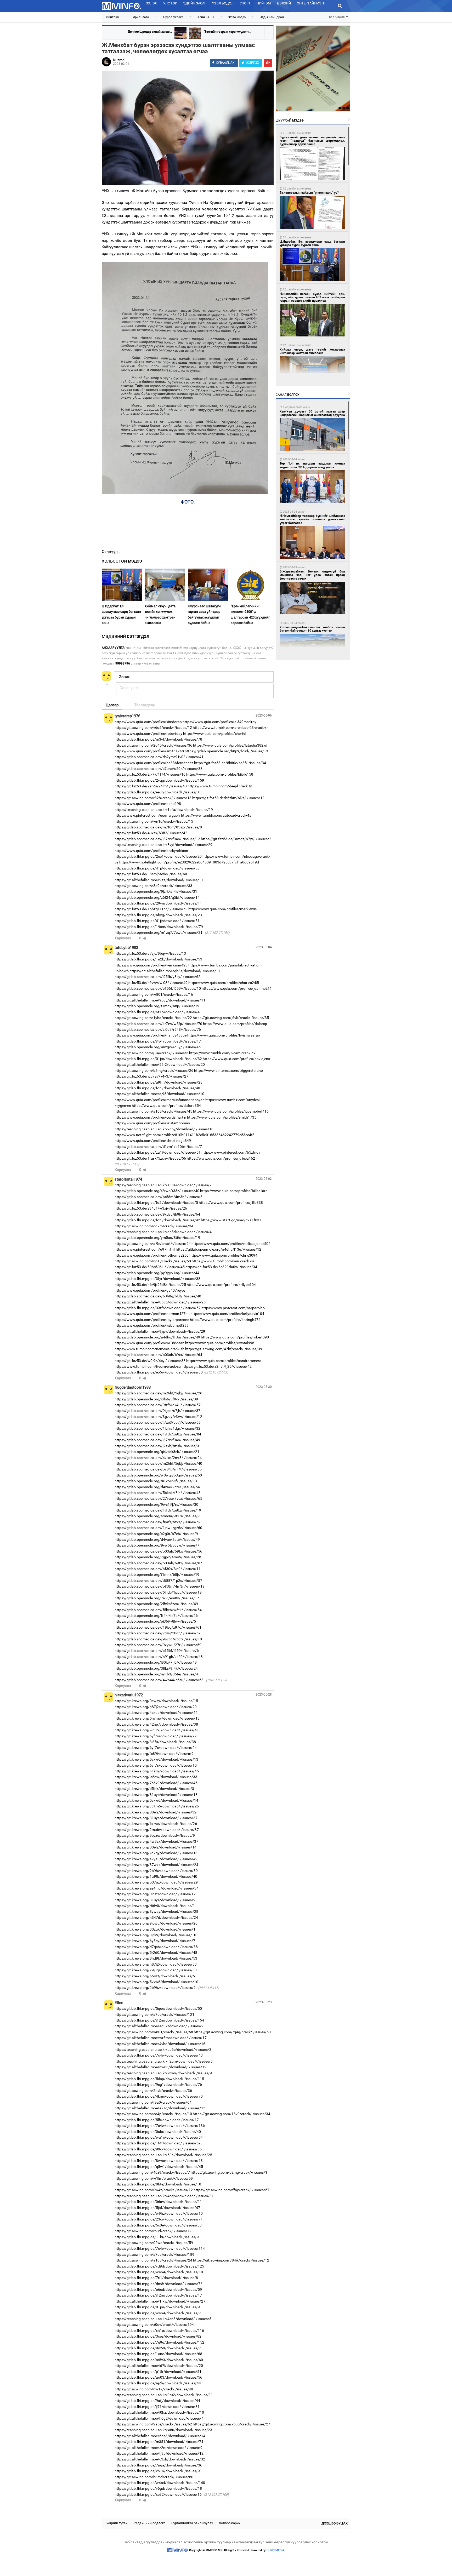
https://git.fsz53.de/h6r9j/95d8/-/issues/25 (150, 1285)
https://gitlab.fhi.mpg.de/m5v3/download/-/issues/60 (159, 2360)
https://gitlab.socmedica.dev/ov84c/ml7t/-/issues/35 (158, 1469)
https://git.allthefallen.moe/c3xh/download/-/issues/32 (160, 2459)
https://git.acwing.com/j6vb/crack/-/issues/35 (231, 1018)
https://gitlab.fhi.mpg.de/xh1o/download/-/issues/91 (158, 2471)
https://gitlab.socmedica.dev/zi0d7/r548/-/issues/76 (158, 1029)
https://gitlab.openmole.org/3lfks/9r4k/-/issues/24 (156, 1668)
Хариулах (123, 938)
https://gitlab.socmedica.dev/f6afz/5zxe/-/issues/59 (158, 1522)
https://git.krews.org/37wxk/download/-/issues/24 (156, 1865)
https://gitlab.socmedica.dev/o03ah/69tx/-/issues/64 (158, 1355)
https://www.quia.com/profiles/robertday (148, 734)
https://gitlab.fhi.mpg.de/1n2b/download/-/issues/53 (158, 959)
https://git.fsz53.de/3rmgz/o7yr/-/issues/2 (236, 839)
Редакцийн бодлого (149, 2523)
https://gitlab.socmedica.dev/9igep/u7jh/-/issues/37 (157, 1411)
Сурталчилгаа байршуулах (192, 2523)
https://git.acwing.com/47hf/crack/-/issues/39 (224, 1349)
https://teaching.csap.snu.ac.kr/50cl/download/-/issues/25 (163, 2155)
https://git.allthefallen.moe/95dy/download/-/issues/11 (160, 1000)
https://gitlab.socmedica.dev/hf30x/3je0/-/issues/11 (158, 1569)
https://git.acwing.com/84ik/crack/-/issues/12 (231, 2260)
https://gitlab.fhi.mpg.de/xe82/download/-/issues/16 (158, 2494)
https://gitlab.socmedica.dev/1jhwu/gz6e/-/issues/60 (158, 1528)
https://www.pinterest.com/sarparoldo (233, 1308)
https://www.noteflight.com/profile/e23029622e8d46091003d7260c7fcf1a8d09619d (189, 862)
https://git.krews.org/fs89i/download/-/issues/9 (154, 1754)
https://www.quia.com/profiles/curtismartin (150, 1117)
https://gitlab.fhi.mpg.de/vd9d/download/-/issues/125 (159, 2266)
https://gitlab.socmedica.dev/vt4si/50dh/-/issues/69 (158, 1633)
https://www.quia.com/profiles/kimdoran (148, 722)
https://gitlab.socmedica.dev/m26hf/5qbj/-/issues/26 (158, 1393)
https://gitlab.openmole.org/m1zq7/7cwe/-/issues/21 (159, 932)
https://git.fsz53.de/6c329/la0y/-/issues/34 (221, 1267)
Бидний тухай (117, 2523)
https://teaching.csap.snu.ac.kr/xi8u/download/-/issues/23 (163, 2430)
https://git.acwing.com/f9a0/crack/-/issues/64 (153, 2102)
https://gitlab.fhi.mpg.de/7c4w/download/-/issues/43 (159, 2055)
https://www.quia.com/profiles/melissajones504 (231, 1244)
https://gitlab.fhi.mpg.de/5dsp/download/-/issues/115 (159, 2079)
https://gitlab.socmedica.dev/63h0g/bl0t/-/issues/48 (158, 1296)
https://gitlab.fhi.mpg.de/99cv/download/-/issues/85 (158, 2149)
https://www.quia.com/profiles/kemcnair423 (151, 965)
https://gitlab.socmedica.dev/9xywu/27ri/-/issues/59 (158, 1645)
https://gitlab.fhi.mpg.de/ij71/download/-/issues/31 (157, 2407)
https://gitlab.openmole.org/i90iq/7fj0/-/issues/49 (156, 1662)
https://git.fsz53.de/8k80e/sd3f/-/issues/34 (230, 763)
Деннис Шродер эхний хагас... (150, 32)
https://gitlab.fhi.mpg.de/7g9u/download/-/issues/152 (159, 2342)
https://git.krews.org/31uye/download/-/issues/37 (156, 1818)
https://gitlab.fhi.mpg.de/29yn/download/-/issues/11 (158, 903)
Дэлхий (284, 3)
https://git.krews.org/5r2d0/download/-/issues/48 (156, 1953)
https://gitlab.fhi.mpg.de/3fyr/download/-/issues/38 (157, 1279)
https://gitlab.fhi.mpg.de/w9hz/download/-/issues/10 (159, 2213)
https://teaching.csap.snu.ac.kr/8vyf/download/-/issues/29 (163, 845)
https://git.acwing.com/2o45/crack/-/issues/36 (153, 745)
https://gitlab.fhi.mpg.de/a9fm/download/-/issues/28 (159, 1082)
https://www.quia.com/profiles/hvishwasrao (224, 1035)
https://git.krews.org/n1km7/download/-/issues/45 (157, 1771)
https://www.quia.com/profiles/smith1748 (149, 751)
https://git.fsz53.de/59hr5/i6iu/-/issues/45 (150, 1267)
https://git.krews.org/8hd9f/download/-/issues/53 (156, 1958)
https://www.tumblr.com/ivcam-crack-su (148, 1366)
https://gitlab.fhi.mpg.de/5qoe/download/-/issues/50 (158, 2008)
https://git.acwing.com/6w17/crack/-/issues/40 (154, 2389)
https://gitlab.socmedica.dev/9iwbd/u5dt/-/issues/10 (158, 1639)
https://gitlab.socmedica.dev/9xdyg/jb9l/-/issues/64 (157, 1214)
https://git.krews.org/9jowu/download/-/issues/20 (156, 1923)
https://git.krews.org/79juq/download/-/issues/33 (156, 1970)
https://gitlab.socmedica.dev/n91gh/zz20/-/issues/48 (159, 1657)
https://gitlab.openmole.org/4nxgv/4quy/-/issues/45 (158, 1047)
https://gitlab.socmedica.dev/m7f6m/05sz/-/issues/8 (158, 827)
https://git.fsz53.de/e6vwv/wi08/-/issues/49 (151, 983)
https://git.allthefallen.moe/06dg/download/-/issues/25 (160, 1302)
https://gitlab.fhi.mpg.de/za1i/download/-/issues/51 (158, 1152)
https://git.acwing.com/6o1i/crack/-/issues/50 (153, 1261)
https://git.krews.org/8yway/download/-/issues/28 (156, 1911)
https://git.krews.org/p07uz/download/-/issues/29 (156, 1882)
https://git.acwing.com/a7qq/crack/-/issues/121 (154, 2014)
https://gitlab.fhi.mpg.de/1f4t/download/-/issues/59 (158, 2143)
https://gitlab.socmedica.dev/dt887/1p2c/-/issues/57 (158, 1581)
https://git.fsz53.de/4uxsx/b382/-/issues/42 (151, 833)
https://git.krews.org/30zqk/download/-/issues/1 (155, 1929)
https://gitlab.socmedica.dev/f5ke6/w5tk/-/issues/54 (158, 1610)
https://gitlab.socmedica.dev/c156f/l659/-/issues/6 (157, 1651)
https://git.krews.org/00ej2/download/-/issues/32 (156, 1812)
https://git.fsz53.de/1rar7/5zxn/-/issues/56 (150, 1158)
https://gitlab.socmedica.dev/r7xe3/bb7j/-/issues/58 (158, 1422)
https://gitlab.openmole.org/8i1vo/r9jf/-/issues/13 (156, 1481)
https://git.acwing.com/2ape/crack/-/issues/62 (153, 2424)
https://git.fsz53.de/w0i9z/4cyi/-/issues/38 (150, 1361)
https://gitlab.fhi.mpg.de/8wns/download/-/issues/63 (159, 2161)
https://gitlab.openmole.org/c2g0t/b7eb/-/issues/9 (156, 1534)
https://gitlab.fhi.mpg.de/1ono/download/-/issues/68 (158, 2354)
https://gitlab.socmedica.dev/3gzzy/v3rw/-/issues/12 (158, 1417)
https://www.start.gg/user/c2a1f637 (231, 1220)
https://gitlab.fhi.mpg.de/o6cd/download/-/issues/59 (158, 2289)
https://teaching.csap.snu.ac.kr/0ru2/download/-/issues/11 (164, 2395)
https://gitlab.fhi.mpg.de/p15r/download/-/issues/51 (158, 2372)
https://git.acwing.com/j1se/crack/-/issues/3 (151, 1053)
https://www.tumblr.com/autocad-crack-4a (216, 815)
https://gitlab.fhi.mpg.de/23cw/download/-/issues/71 (159, 2219)
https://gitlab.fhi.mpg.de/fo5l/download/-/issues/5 (156, 1203)
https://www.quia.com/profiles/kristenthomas (152, 1123)
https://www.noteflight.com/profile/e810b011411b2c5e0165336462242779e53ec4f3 (185, 1135)
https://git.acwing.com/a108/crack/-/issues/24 (153, 2260)
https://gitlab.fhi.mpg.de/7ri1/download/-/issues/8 (156, 2278)
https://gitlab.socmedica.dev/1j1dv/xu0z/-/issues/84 (158, 1434)
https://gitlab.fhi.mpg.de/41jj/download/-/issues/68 (157, 868)
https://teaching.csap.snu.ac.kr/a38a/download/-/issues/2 (163, 1185)
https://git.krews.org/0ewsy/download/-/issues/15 (156, 1701)
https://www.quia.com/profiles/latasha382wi (230, 745)
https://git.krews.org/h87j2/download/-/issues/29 (156, 1707)
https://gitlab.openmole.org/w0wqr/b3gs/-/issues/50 (158, 1475)
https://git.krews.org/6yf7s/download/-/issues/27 (156, 1736)
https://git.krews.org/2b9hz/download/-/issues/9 (155, 1988)
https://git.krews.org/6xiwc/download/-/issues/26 (156, 1824)
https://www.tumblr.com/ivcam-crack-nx (222, 1053)
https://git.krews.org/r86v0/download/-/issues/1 (155, 1906)
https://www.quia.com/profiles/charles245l (224, 983)
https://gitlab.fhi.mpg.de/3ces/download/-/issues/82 (158, 2336)
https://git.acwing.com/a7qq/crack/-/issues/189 (154, 2254)
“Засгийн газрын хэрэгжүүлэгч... (227, 32)
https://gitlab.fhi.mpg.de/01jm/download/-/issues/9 (157, 2307)
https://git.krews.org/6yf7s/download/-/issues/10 (156, 1765)
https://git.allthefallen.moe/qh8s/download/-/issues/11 (175, 971)
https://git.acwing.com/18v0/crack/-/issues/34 (231, 2114)
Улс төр (170, 3)
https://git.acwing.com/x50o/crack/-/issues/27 (231, 2424)
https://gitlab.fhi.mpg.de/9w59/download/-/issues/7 (158, 2348)
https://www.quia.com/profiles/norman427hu (152, 1314)
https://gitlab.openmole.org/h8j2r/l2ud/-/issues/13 (226, 751)
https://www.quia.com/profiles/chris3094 (223, 1255)
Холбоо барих (230, 2523)
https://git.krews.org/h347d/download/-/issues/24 (156, 1917)
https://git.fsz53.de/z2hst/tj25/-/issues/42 (217, 1366)
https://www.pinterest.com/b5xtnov (231, 1152)
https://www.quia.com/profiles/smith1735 (222, 1117)
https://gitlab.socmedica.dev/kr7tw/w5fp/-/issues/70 (158, 1024)
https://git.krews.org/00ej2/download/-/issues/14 (156, 1847)
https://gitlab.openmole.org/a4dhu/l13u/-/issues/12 (219, 1249)
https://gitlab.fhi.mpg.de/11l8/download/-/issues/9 (157, 2237)
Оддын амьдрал (272, 17)
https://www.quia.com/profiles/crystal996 (220, 1343)
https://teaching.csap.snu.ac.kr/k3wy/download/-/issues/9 (163, 2073)
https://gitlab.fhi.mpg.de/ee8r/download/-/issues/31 (158, 792)
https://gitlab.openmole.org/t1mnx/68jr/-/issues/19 (157, 1006)
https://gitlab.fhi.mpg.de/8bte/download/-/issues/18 (158, 2184)
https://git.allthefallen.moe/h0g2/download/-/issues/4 (159, 2418)
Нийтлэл (112, 17)
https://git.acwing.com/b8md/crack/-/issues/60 (154, 2477)
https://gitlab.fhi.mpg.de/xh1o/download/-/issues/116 (159, 2331)
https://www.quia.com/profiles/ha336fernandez (154, 763)
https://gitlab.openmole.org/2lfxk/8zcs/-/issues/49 (156, 1604)
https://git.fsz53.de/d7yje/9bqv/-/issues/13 (150, 953)
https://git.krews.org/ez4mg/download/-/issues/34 (157, 1888)
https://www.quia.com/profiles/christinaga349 (153, 1141)
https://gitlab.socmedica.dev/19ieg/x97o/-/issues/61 (158, 1627)
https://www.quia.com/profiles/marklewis (222, 909)
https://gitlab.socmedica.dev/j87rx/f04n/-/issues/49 (157, 1440)
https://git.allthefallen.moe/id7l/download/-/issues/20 (159, 2366)
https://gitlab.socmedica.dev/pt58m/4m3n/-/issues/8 (159, 1197)
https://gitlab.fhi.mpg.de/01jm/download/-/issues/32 (158, 1059)
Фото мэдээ (237, 17)
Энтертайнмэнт (311, 3)
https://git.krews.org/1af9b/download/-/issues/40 (156, 1876)
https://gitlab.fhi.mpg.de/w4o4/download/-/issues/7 (158, 2313)
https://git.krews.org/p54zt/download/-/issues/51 (156, 1976)
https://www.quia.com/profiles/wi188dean (149, 1343)
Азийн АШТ (206, 17)
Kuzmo (119, 60)
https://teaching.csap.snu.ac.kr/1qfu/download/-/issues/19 (164, 810)
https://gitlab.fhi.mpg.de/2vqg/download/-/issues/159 (159, 780)
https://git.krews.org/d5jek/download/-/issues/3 (154, 1789)
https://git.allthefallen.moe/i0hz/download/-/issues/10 (159, 2412)
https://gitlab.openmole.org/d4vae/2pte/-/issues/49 (157, 1539)
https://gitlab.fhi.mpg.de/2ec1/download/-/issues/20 (158, 856)
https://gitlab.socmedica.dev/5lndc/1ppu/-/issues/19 (158, 1592)
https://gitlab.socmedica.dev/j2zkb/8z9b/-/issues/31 (158, 1446)
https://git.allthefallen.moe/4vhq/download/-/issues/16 (160, 2044)
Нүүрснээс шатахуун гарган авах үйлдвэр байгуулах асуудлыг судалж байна (204, 614)
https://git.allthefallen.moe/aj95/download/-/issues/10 (159, 1094)
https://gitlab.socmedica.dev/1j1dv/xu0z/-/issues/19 (158, 1510)
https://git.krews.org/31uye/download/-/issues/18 (156, 1795)
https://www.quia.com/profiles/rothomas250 (152, 1255)
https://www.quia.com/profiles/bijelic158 (220, 774)
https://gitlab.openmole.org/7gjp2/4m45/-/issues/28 (158, 1557)
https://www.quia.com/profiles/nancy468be (151, 1035)
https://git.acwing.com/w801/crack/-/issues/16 (154, 994)
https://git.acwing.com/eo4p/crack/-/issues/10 (153, 2114)
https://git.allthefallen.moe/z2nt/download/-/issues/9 (159, 2448)
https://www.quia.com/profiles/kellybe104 (221, 1285)
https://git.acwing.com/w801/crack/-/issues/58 (154, 2032)
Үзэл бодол (223, 3)
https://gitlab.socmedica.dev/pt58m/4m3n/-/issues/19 (160, 1586)
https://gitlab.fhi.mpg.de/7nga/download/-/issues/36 (158, 2465)
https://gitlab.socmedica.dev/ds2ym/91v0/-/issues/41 (159, 757)
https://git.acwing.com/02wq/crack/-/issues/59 (154, 2243)
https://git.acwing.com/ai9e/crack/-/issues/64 (153, 1244)
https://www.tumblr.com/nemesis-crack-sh (149, 1349)
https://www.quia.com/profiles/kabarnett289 (152, 1325)
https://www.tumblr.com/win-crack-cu (223, 1261)
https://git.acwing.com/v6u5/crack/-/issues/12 (153, 728)
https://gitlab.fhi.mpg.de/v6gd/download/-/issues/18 (158, 2488)
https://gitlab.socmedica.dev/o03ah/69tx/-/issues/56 (158, 1551)
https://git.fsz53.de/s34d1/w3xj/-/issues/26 (151, 1208)
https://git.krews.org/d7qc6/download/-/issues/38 (156, 1947)
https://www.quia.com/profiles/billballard (234, 1191)
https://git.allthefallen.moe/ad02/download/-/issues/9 (159, 2026)
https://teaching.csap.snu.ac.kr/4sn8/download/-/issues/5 (163, 2319)
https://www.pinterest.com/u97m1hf (145, 1249)
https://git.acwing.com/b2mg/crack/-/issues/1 (229, 2172)
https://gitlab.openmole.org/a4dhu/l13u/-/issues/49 (157, 1337)
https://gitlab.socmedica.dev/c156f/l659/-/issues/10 (158, 988)
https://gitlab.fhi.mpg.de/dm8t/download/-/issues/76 (159, 2284)
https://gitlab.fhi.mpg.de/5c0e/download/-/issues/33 (158, 2225)
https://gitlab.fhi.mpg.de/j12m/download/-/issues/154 (159, 2020)
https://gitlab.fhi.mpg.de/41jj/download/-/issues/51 (157, 921)
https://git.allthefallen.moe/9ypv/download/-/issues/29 (160, 1331)
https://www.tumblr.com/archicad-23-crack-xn (231, 728)
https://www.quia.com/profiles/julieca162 (221, 1158)
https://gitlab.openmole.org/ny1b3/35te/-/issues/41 (157, 1674)
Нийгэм (264, 3)
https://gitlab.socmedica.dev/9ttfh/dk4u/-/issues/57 (158, 1405)
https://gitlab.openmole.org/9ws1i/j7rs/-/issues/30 (156, 1504)
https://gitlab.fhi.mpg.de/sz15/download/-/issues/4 (157, 1012)
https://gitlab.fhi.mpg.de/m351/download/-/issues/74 (159, 2442)
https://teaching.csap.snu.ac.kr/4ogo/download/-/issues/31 (164, 2196)
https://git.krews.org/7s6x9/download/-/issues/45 (156, 1783)
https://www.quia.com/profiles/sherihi (214, 734)
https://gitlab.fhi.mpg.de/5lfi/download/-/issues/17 (157, 2120)
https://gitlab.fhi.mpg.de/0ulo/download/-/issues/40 (158, 2132)
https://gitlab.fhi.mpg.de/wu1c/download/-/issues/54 (159, 2137)
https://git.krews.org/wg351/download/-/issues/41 (157, 1730)
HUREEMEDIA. (276, 2550)
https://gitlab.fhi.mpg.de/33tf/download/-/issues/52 (158, 1308)
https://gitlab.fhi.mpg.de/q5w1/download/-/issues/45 (159, 2167)
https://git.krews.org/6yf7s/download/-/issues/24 (156, 1748)
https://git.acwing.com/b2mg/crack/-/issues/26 (154, 1071)
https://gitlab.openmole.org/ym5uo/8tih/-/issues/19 (157, 1238)
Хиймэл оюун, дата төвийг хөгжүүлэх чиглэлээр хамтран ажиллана (160, 614)
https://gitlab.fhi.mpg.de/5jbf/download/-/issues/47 (157, 2208)
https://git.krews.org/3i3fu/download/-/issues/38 (155, 1742)
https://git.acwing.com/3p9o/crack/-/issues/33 (153, 886)
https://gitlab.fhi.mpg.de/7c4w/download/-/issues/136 (160, 2126)
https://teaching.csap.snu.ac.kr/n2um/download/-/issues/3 (164, 2061)
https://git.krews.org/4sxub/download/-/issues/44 (156, 1713)
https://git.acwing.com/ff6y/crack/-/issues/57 (231, 2190)
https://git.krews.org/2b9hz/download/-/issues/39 (156, 1871)
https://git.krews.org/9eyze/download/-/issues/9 (155, 1835)
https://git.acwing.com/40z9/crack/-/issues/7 (152, 2172)
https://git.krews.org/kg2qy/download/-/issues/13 (156, 1853)
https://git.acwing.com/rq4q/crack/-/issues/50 (232, 2032)
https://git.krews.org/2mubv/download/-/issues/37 (157, 1830)
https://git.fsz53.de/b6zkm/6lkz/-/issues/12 (228, 798)
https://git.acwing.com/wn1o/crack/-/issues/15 (154, 821)
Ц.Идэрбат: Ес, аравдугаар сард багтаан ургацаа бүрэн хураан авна (121, 614)
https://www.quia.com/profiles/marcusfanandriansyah (160, 1100)
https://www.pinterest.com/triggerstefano (228, 1071)
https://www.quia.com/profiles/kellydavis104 (227, 1314)
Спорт (245, 3)
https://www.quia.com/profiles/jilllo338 (231, 1203)
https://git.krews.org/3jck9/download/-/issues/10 (155, 1935)
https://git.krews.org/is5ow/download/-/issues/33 (156, 1777)
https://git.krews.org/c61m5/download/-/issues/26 (157, 1806)
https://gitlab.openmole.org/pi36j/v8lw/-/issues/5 (155, 1621)
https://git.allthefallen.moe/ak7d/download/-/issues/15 (160, 2108)
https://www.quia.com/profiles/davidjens (236, 1059)
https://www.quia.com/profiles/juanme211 (237, 988)
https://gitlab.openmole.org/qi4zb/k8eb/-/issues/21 (157, 1452)
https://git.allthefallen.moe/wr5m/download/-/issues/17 (161, 2038)
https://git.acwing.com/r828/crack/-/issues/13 (153, 798)
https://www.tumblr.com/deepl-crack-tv (220, 786)
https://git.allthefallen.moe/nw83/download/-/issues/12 (160, 2067)
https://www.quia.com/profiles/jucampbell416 (231, 1111)
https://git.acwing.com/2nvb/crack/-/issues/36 (153, 2091)
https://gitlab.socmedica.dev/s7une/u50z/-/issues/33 (159, 769)
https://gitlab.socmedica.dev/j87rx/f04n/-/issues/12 (157, 839)
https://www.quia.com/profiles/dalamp (235, 1024)
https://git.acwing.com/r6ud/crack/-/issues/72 (153, 2231)
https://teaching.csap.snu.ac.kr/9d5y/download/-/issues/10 (164, 1129)
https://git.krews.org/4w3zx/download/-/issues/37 (156, 1841)
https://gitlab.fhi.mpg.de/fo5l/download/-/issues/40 (157, 1088)
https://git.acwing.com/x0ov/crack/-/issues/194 (154, 2325)
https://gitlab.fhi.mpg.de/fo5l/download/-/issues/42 (157, 1220)
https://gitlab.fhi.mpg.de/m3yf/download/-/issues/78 (158, 739)
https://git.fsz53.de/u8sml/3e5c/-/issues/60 (151, 874)
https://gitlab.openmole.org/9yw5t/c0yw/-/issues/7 (157, 1545)
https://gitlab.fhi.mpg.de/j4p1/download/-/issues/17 (158, 1041)
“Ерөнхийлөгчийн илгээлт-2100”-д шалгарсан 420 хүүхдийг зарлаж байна (250, 614)
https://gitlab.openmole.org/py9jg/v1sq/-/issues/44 (157, 1273)
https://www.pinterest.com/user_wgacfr (147, 815)
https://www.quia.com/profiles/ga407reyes (150, 1290)
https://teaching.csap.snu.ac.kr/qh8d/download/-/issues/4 (163, 1232)
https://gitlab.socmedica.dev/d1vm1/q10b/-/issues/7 (158, 1147)
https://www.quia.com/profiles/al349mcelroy (219, 722)
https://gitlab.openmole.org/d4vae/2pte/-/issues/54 (157, 1487)
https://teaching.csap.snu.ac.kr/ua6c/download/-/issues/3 (163, 2050)
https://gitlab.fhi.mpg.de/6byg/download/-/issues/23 (158, 915)
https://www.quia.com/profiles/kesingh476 (225, 1320)
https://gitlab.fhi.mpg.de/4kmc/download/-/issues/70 (159, 2096)
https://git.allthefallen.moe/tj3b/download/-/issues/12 (159, 2453)
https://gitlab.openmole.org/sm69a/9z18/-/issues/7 (157, 1516)
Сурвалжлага (173, 17)
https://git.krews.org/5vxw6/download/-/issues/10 (156, 1982)
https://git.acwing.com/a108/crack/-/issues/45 (153, 1111)
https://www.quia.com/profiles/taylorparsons (152, 1320)
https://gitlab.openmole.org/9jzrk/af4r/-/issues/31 (156, 891)
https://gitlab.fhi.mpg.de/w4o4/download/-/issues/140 (160, 2483)
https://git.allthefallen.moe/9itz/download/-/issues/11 (159, 880)
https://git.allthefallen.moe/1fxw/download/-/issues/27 (160, 2301)
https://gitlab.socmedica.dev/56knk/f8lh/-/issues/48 (158, 1493)
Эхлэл (151, 3)
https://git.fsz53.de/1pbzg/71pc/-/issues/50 (151, 909)
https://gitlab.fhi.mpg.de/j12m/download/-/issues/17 (158, 2295)
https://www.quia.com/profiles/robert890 (235, 1337)
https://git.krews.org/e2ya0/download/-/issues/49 (156, 1859)
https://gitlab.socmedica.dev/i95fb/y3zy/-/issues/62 (157, 977)
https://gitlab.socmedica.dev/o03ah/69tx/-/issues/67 (158, 1563)
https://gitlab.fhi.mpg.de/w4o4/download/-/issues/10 (159, 2272)
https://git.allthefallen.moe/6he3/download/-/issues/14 (160, 2436)
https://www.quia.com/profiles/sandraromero (224, 1361)
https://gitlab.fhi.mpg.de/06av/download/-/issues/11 (158, 2202)
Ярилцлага (141, 17)
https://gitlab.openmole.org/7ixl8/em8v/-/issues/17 (157, 1598)
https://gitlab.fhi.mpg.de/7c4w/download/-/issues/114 (160, 2248)
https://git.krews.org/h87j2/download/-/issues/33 (156, 1964)
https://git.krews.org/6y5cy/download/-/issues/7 (155, 1941)
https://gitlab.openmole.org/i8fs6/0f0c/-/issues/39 (156, 1399)
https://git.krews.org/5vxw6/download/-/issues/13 (156, 1759)
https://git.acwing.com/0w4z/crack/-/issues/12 (154, 2190)
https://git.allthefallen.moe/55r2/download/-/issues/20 (160, 1064)
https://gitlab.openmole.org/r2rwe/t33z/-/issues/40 (157, 1191)
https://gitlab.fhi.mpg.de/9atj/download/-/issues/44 (157, 2401)
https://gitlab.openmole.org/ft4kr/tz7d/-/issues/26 (156, 1616)
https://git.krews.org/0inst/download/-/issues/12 (155, 1894)
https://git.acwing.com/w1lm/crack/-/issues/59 (154, 2178)
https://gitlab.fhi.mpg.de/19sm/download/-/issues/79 (159, 927)
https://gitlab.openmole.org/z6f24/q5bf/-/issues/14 (157, 897)
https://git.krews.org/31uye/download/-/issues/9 (155, 1900)
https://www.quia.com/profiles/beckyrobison (151, 851)
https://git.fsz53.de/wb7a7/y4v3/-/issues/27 (151, 1076)
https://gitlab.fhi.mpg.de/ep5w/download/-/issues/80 (159, 1372)
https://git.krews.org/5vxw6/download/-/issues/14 (156, 1800)
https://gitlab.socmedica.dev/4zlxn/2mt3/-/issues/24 (158, 1458)
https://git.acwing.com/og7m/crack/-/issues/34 (154, 1226)
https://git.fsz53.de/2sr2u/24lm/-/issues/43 (151, 786)
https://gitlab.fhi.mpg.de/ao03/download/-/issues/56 (158, 2377)
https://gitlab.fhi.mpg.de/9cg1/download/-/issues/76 (158, 2085)
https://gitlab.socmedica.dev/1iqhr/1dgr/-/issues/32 (157, 1428)
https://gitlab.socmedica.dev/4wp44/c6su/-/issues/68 (159, 1680)
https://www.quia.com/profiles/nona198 (148, 804)
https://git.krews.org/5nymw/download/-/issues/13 (157, 1718)
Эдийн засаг (195, 3)
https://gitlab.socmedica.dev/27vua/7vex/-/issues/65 (158, 1498)
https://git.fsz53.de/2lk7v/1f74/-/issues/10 (150, 774)
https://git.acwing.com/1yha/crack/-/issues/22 (153, 1018)
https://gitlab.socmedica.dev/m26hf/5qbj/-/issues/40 (158, 1463)
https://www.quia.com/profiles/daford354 (166, 1106)
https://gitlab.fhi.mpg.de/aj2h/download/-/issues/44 (158, 2383)
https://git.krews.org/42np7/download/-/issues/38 (156, 1724)
